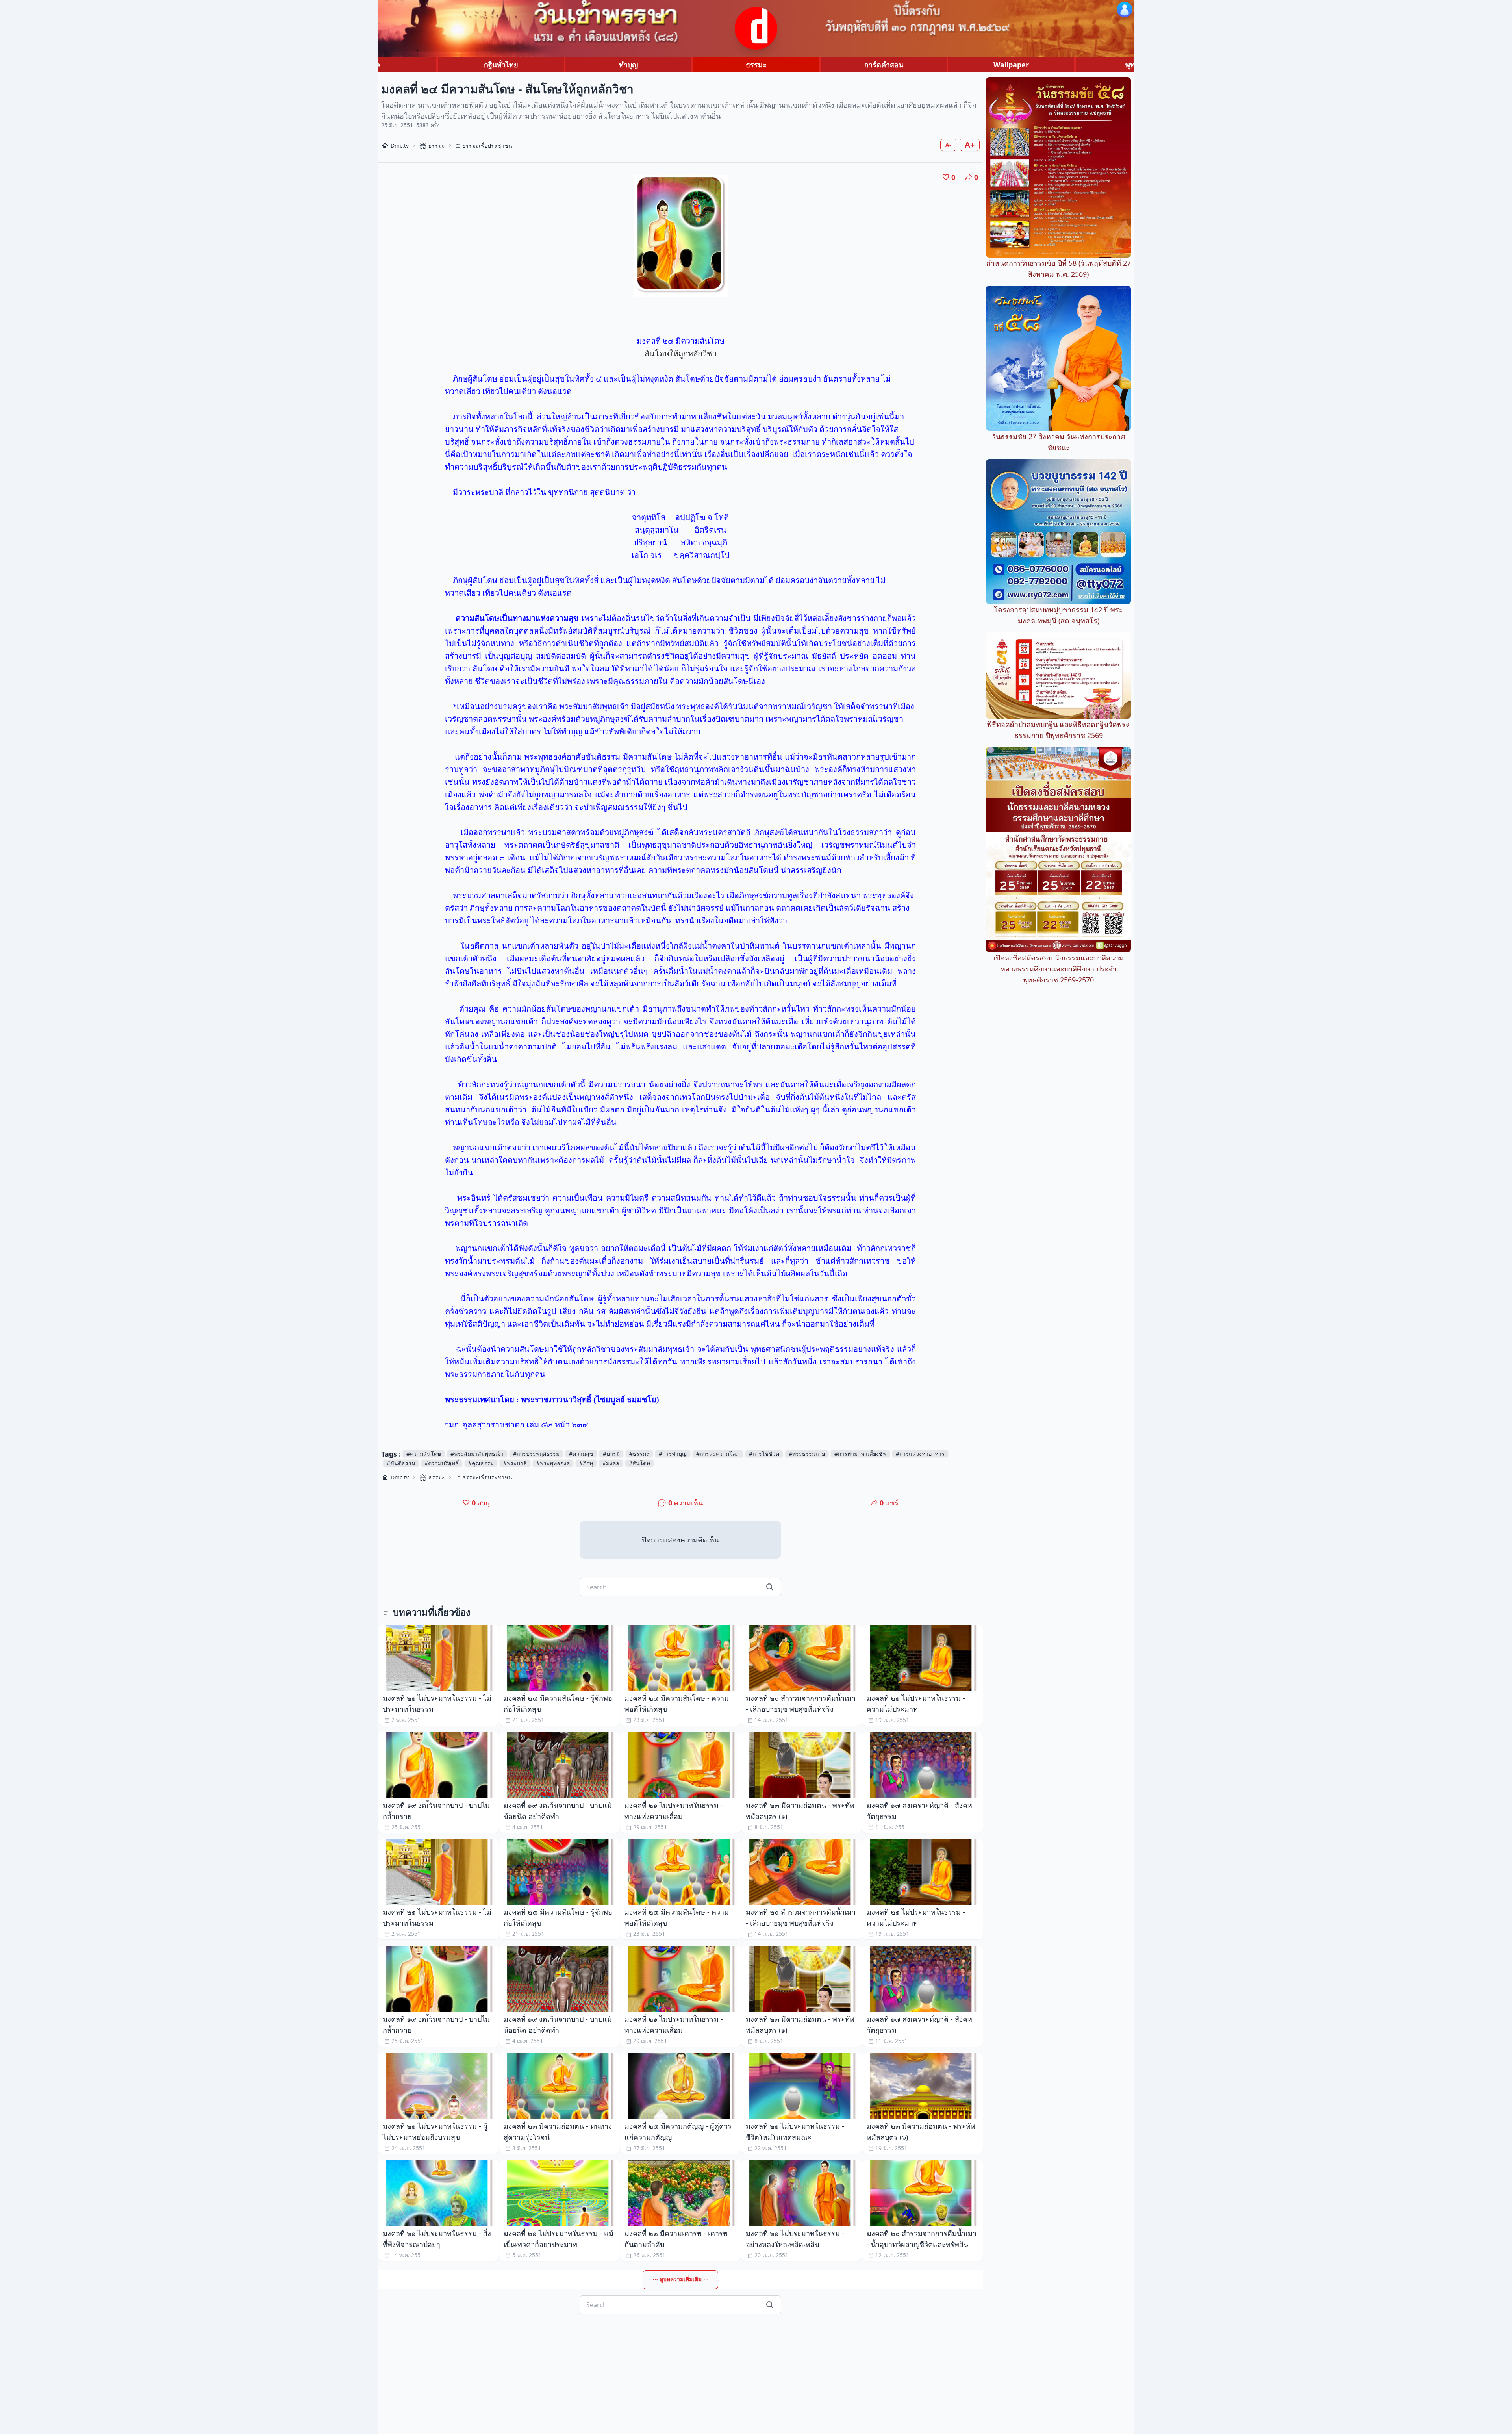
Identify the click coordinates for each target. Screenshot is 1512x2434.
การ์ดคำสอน (884, 65)
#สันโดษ (639, 1463)
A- (948, 145)
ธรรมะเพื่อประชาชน (487, 146)
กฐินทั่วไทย (501, 65)
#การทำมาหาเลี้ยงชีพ (860, 1454)
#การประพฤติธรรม (536, 1454)
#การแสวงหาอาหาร (920, 1454)
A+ (970, 145)
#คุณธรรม (481, 1463)
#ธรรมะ (639, 1454)
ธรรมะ (756, 65)
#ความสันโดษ (424, 1454)
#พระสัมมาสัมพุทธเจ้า (477, 1454)
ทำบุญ (628, 65)
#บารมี (611, 1454)
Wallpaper (1011, 65)
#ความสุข (581, 1454)
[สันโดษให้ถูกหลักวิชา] (681, 236)
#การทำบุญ (673, 1454)
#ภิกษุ (586, 1463)
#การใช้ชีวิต (764, 1454)
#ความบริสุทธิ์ (442, 1463)
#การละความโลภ (718, 1454)
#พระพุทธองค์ (553, 1463)
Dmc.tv (400, 146)
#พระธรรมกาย (807, 1454)
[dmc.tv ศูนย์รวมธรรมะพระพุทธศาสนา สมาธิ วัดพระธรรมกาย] (756, 28)
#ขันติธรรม (401, 1463)
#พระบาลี (515, 1463)
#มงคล (611, 1463)
